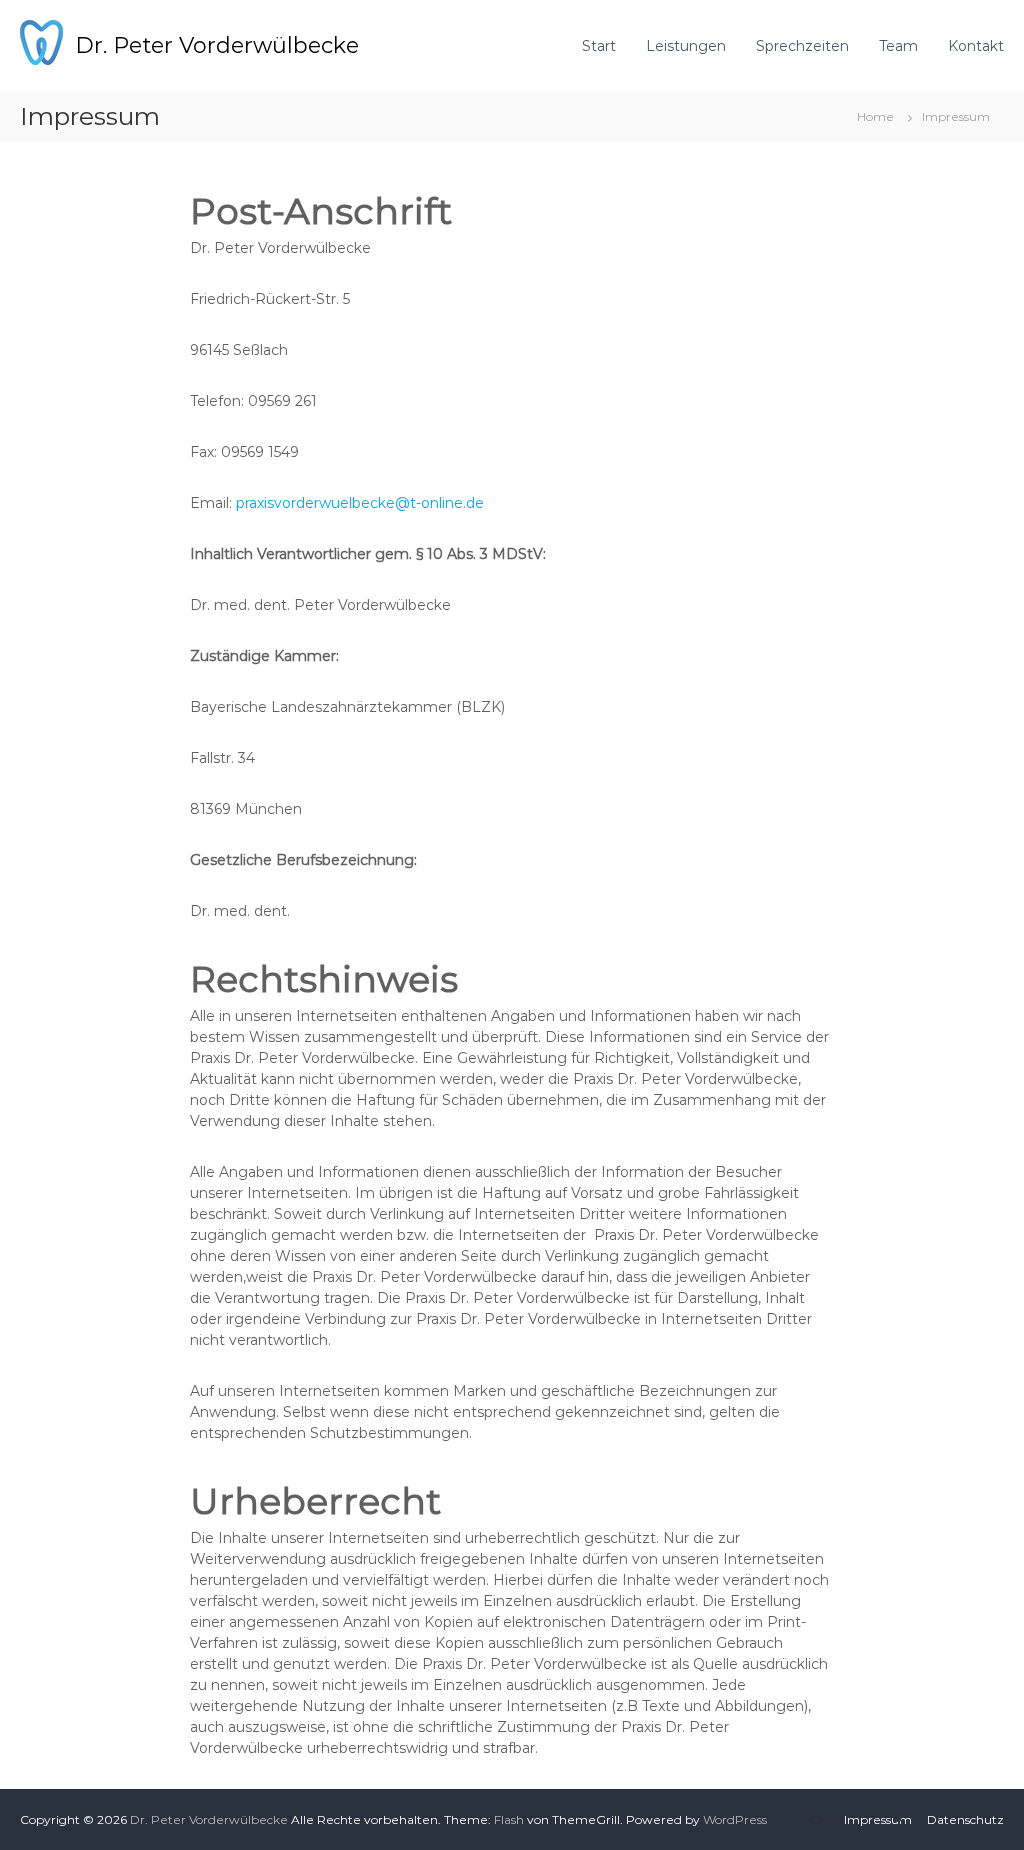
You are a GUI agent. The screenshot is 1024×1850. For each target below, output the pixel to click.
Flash (509, 1819)
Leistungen (686, 46)
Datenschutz (965, 1819)
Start (599, 46)
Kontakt (976, 46)
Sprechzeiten (802, 46)
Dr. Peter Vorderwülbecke (217, 45)
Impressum (878, 1819)
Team (898, 46)
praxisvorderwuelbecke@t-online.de (360, 503)
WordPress (735, 1819)
